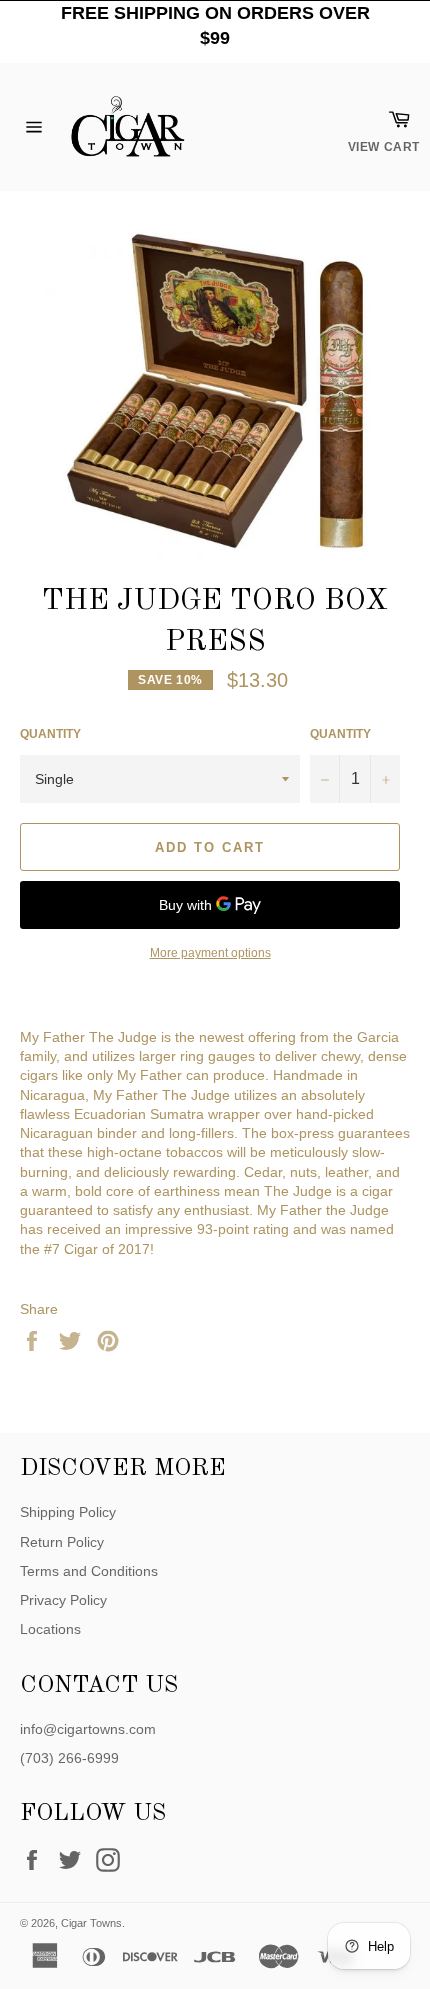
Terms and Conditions (89, 1571)
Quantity (50, 734)
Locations (50, 1629)
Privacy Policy (63, 1600)
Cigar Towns (91, 1923)
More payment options (210, 953)
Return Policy (62, 1542)
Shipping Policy (68, 1512)
